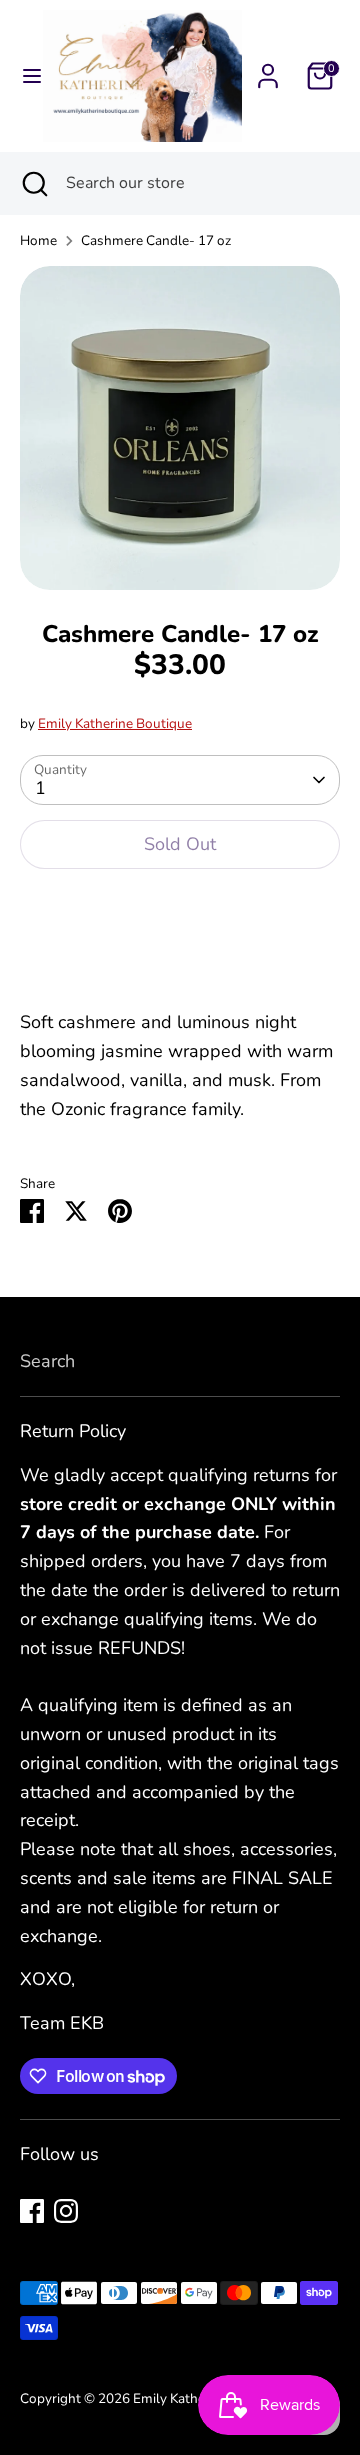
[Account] (268, 70)
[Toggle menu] (22, 76)
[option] (180, 428)
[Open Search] (33, 183)
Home (38, 240)
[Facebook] (32, 2211)
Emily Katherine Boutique (115, 723)
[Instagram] (66, 2211)
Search (47, 1361)
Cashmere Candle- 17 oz (156, 240)
